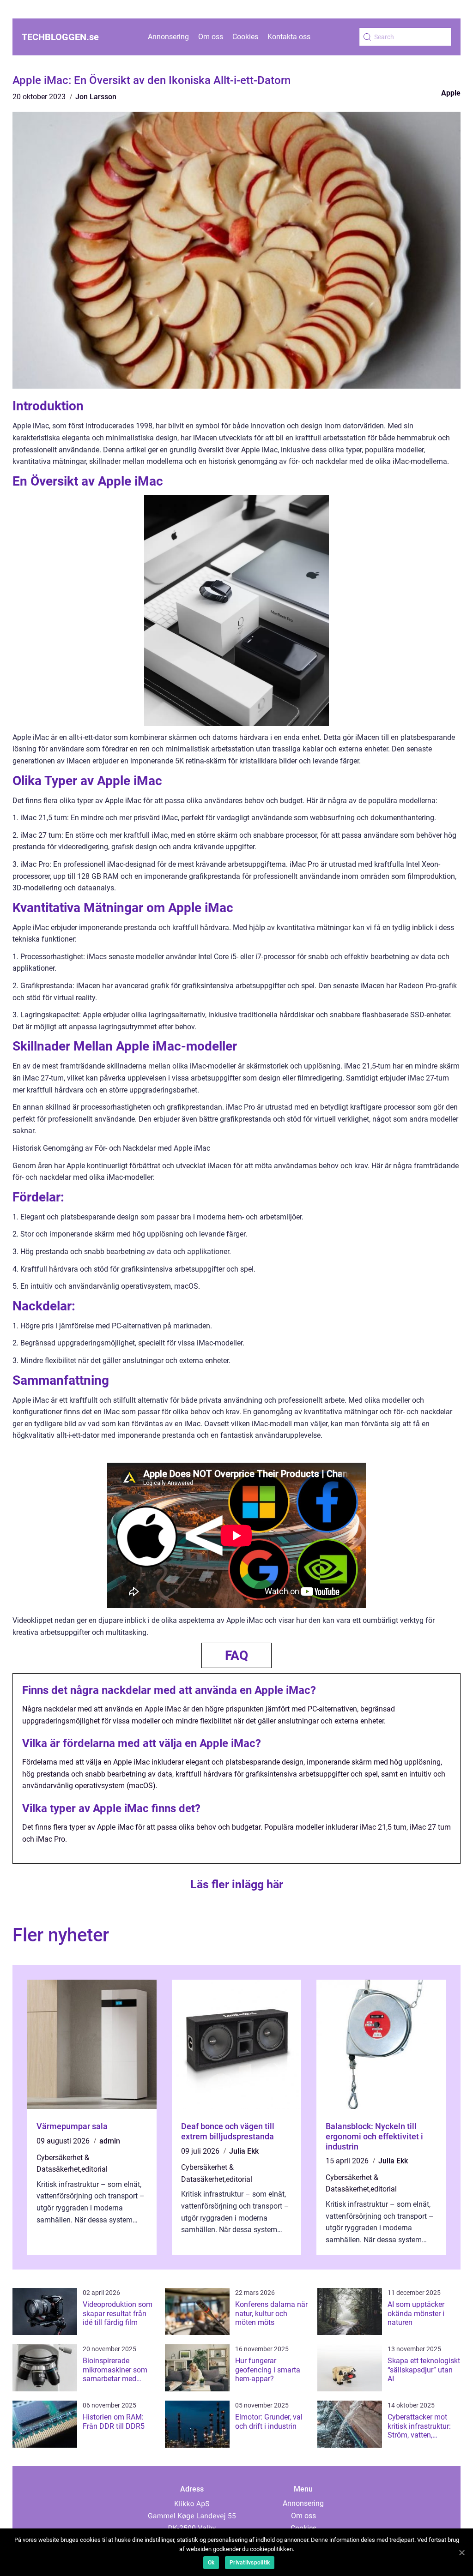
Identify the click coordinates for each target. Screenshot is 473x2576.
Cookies (245, 37)
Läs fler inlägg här (237, 1884)
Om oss (211, 37)
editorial (94, 2169)
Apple (451, 93)
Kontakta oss (289, 37)
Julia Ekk (244, 2151)
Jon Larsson (96, 97)
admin (110, 2141)
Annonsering (168, 37)
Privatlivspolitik (250, 2563)
